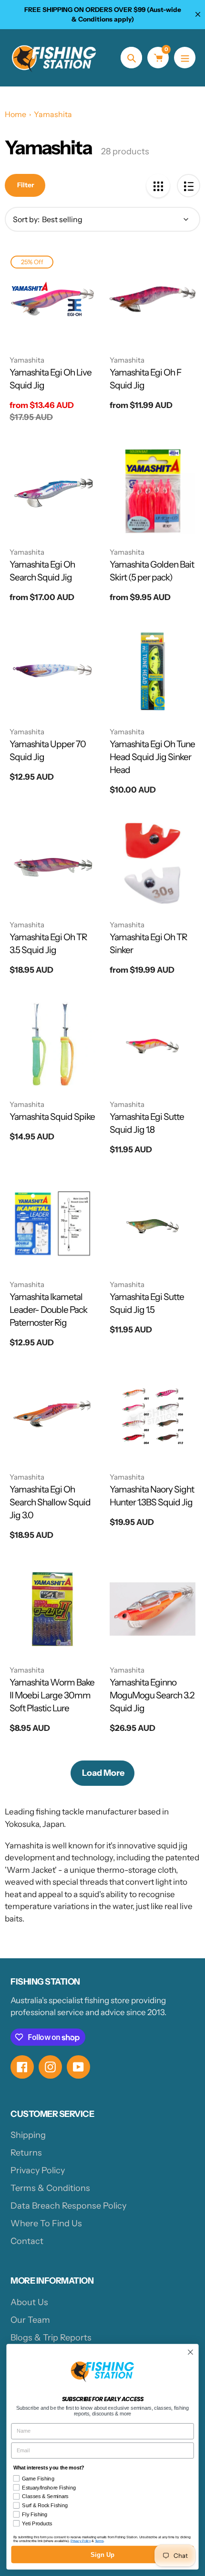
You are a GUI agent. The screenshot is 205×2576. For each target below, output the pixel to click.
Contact (27, 2241)
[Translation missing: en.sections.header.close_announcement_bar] (198, 14)
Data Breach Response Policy (68, 2206)
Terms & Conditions (50, 2188)
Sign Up (102, 2555)
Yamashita (53, 114)
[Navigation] (185, 58)
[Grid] (158, 186)
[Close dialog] (191, 2352)
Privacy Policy (38, 2170)
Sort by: (26, 219)
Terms (99, 2541)
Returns (26, 2153)
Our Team (30, 2320)
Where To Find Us (46, 2223)
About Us (29, 2302)
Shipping (28, 2135)
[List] (189, 186)
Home (15, 114)
